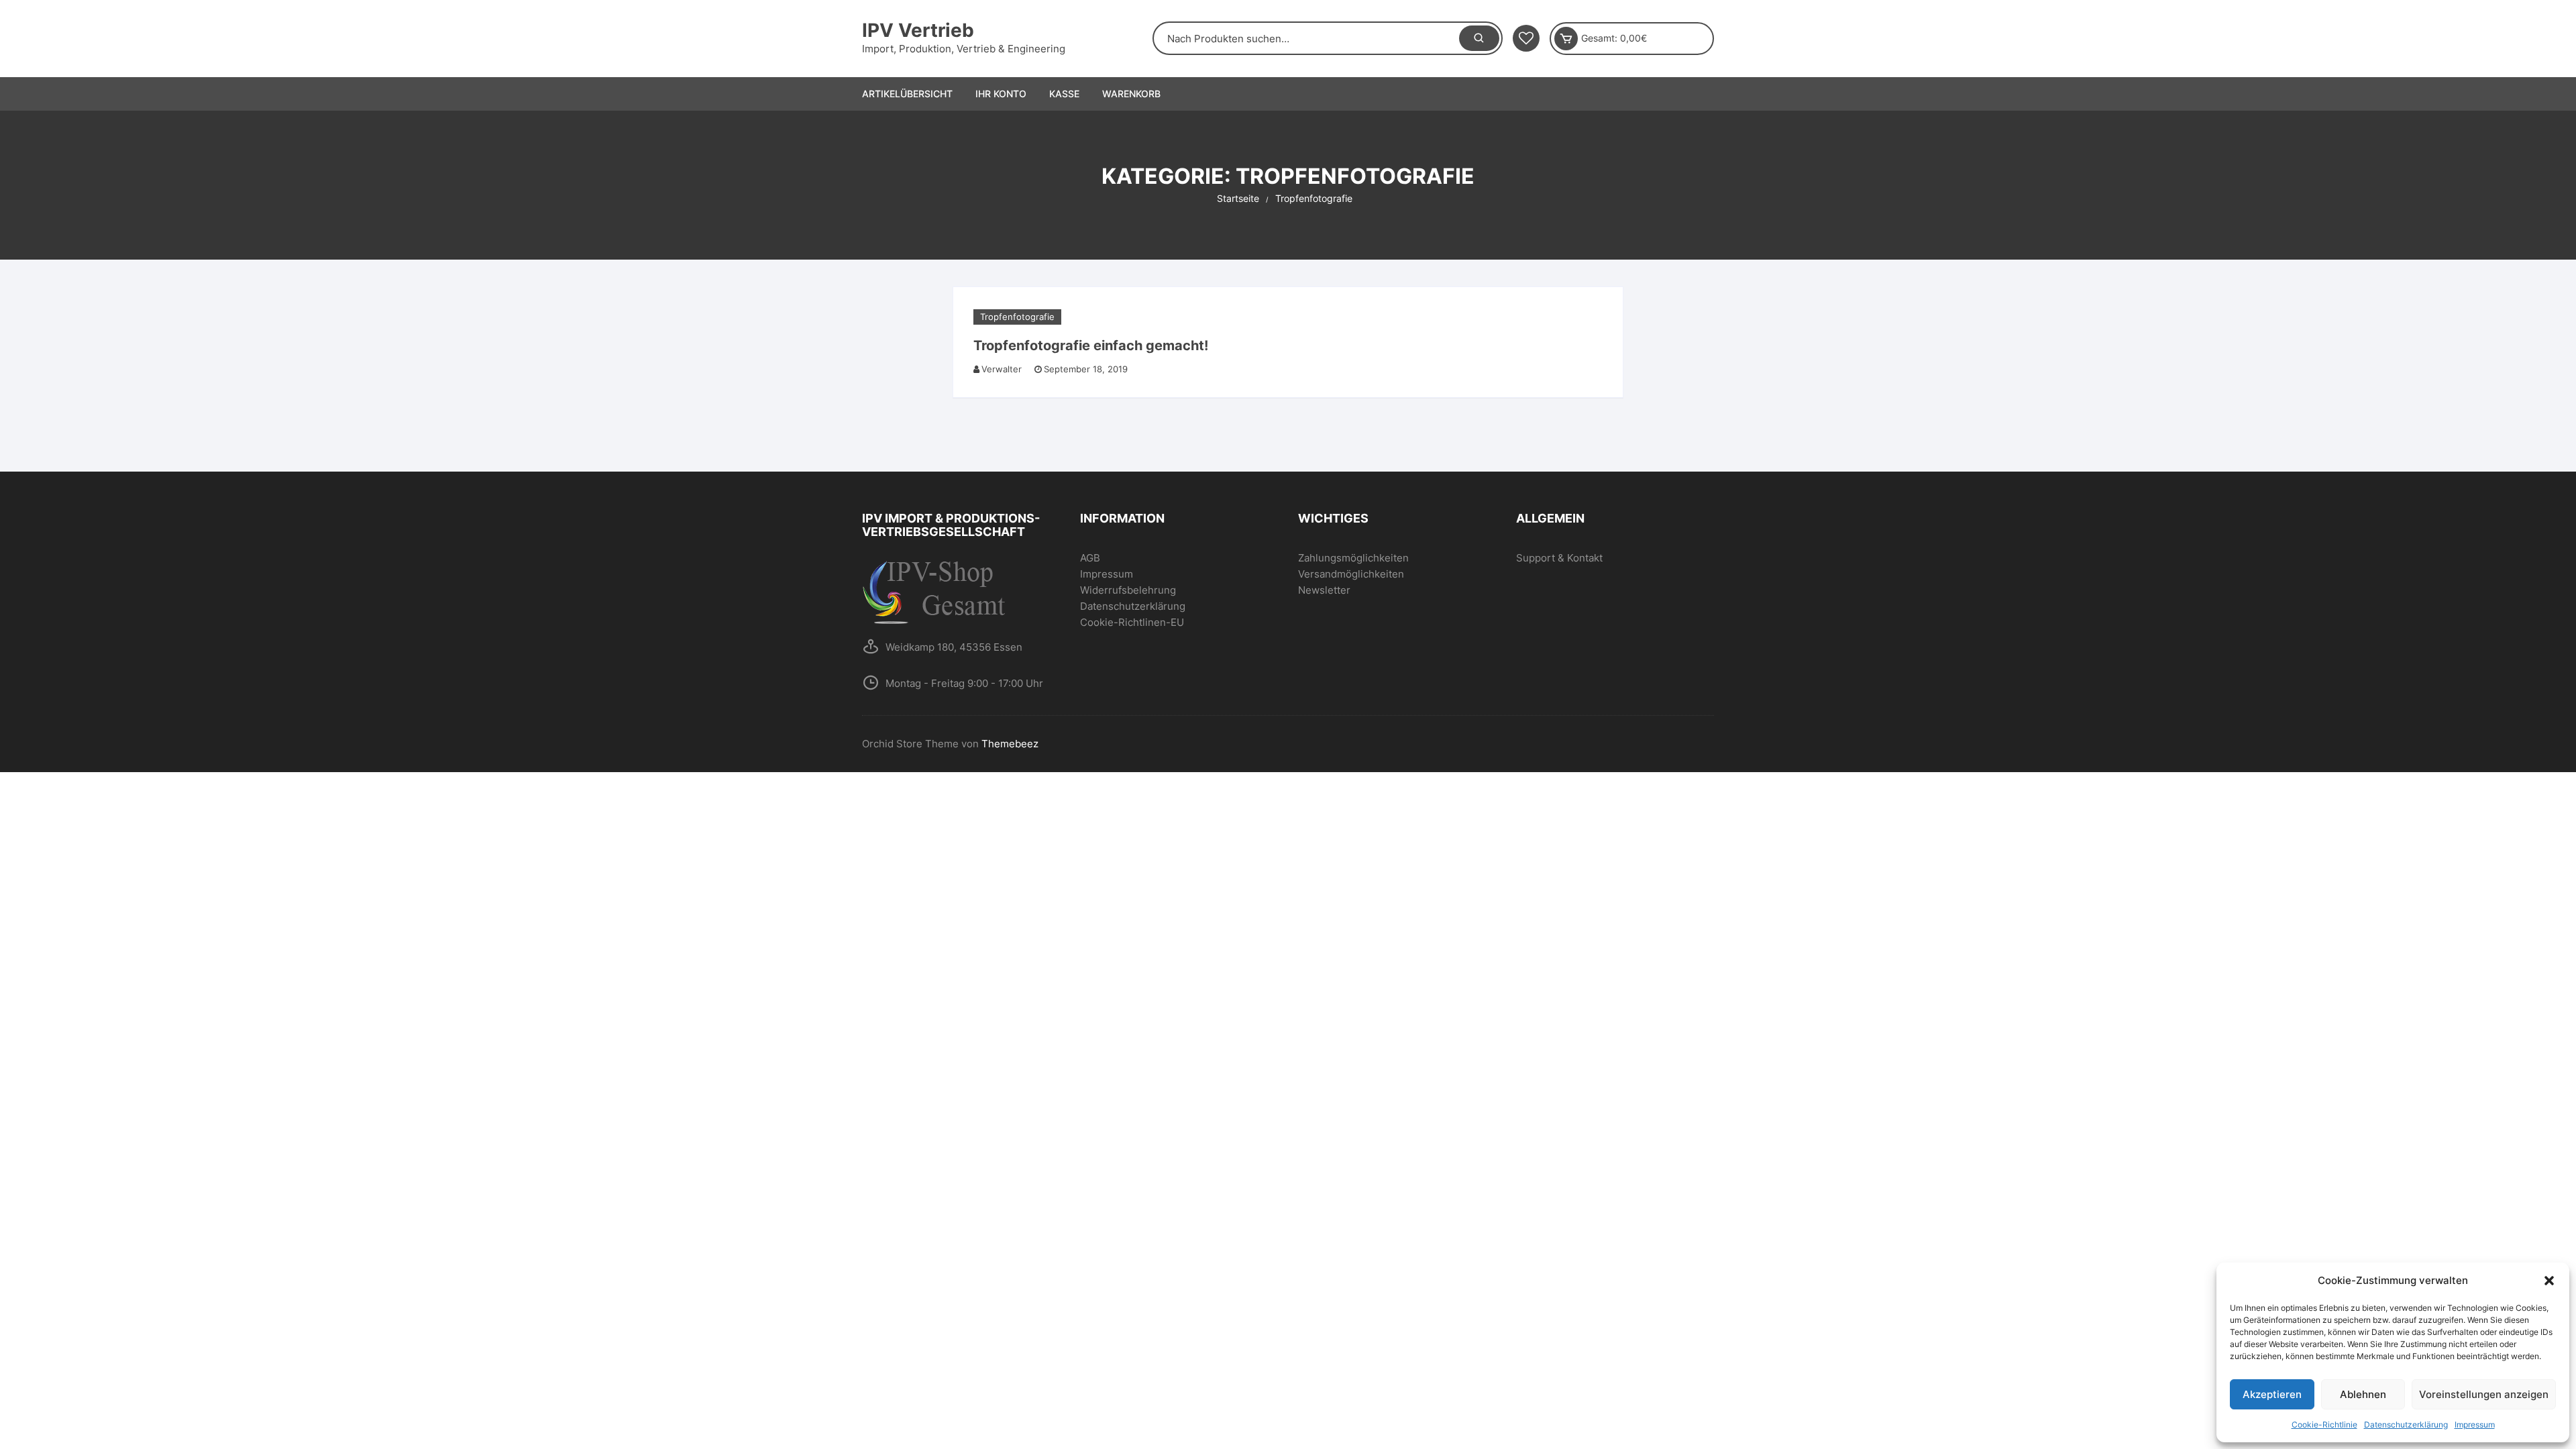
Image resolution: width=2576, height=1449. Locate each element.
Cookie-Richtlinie (2324, 1425)
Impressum (2475, 1425)
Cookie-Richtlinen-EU (1132, 622)
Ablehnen (2363, 1394)
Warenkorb (1131, 94)
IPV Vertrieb (918, 30)
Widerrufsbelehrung (1128, 590)
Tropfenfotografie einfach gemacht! (1091, 345)
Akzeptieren (2272, 1394)
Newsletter (1324, 590)
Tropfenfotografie (1017, 317)
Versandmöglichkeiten (1351, 574)
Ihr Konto (1001, 94)
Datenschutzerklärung (2406, 1425)
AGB (1090, 558)
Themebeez (1010, 744)
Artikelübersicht (907, 94)
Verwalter (1002, 369)
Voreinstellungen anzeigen (2484, 1394)
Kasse (1064, 94)
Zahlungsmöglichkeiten (1353, 558)
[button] (2549, 1281)
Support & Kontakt (1559, 558)
